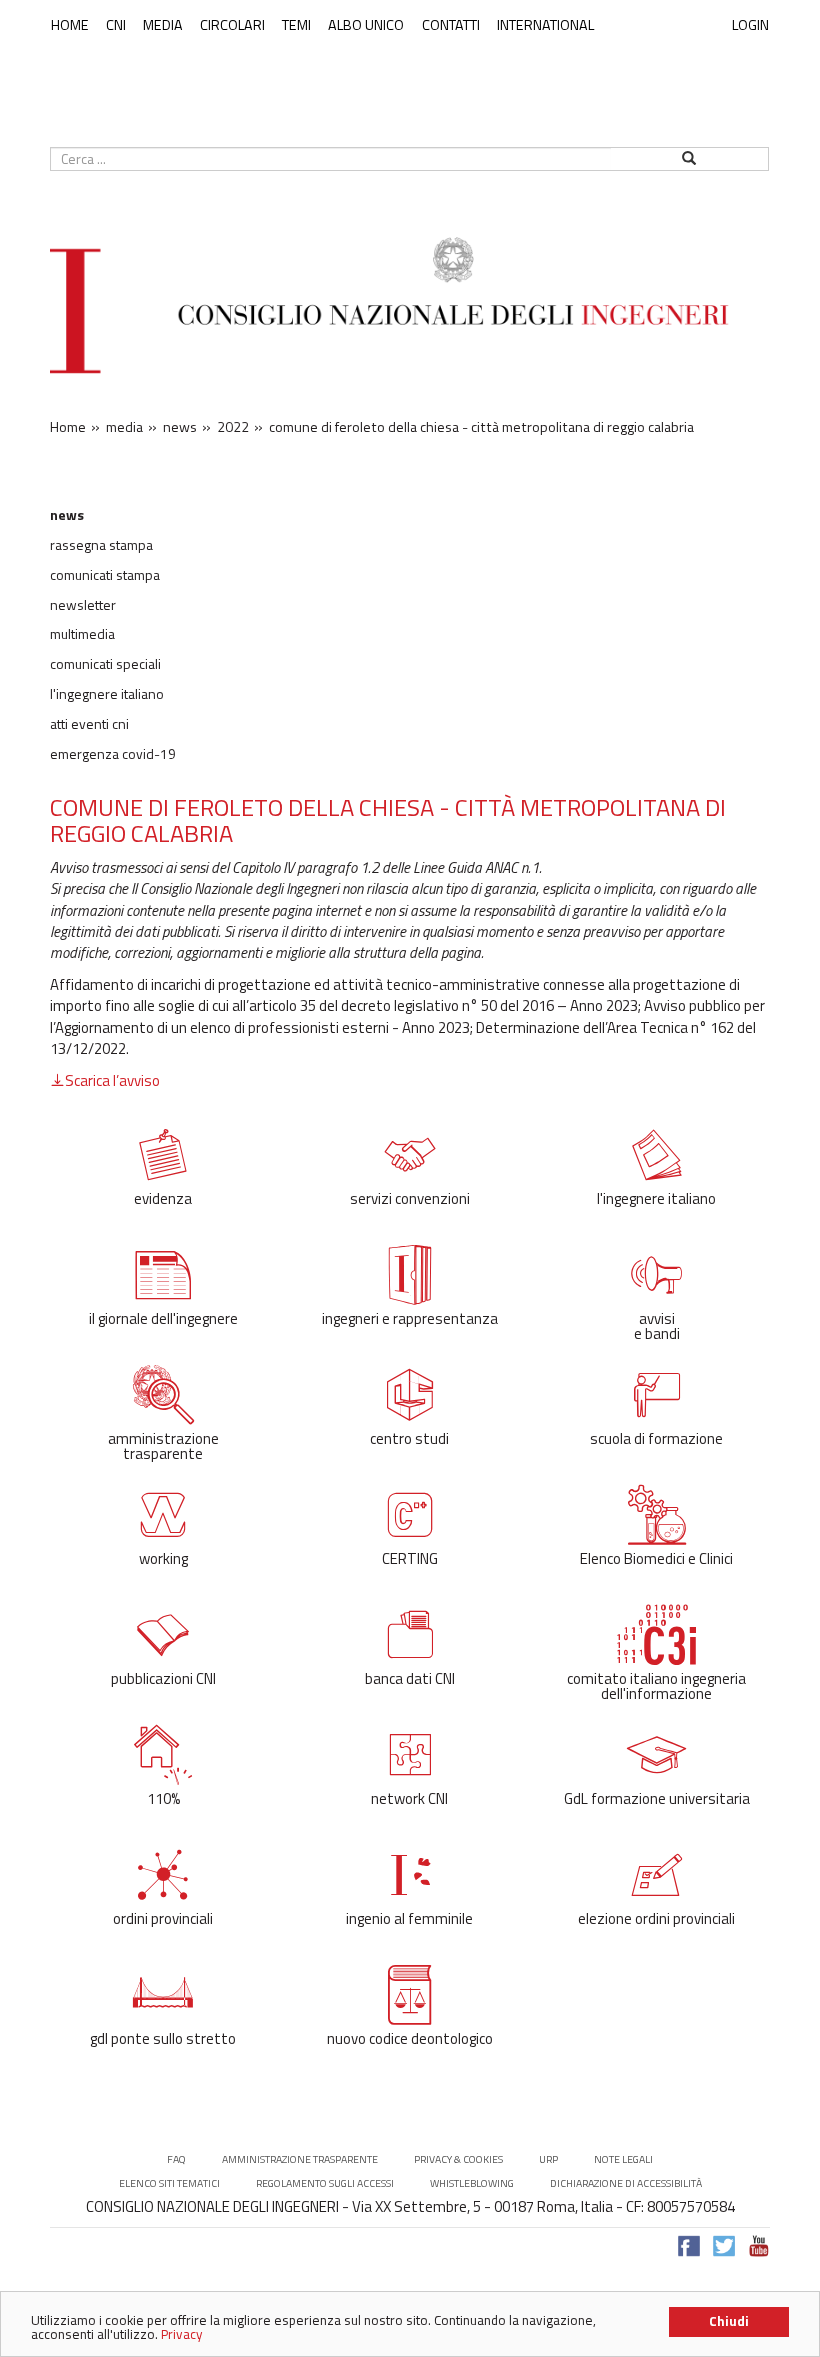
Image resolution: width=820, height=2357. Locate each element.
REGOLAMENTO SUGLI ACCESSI (325, 2183)
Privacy (182, 2334)
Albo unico (366, 25)
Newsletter (83, 605)
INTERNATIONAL (545, 25)
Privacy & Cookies (458, 2159)
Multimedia (82, 634)
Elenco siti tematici (169, 2183)
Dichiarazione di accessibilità (626, 2183)
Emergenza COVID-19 (113, 754)
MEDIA (163, 25)
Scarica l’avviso (112, 1080)
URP (548, 2159)
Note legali (623, 2159)
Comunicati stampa (105, 575)
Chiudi (729, 2321)
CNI (116, 25)
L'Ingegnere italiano (107, 694)
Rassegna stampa (101, 545)
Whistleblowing (472, 2183)
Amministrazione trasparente (300, 2159)
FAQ (176, 2159)
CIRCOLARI (232, 25)
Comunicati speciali (105, 664)
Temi (296, 25)
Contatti (451, 25)
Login (750, 24)
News (67, 515)
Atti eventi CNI (89, 724)
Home (70, 25)
